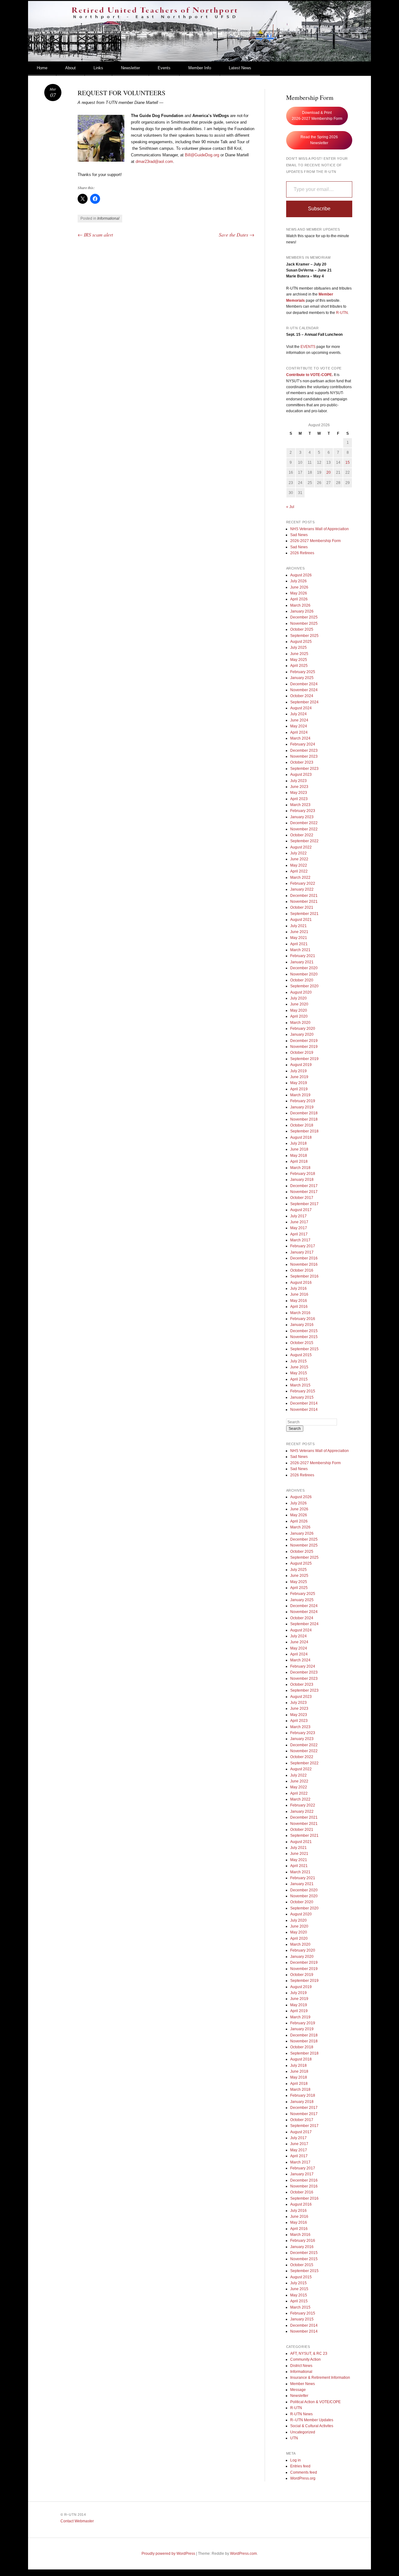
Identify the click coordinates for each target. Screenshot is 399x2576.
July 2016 (298, 1288)
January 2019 (302, 1107)
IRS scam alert (95, 235)
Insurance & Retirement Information (320, 2378)
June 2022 (299, 859)
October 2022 (302, 835)
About (70, 68)
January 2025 (302, 678)
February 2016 (303, 1319)
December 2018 (304, 1113)
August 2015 (301, 1355)
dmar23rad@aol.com (154, 161)
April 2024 (299, 732)
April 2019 (299, 1089)
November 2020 (304, 974)
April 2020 (299, 1016)
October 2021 (302, 907)
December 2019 (304, 1041)
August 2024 (301, 708)
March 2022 (300, 877)
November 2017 (304, 1192)
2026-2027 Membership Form (315, 541)
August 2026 (301, 575)
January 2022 (302, 889)
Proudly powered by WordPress (168, 2554)
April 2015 (299, 1379)
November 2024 (304, 690)
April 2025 (299, 666)
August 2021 (301, 920)
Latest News (240, 68)
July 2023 (298, 781)
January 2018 (302, 1180)
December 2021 (304, 896)
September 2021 (304, 914)
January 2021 (302, 962)
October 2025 (302, 629)
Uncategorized (303, 2432)
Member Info (200, 68)
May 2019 (299, 1083)
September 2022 (304, 841)
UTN (294, 2438)
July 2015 (298, 1361)
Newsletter (130, 68)
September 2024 (304, 702)
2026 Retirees (302, 553)
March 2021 (300, 950)
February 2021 (303, 956)
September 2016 (304, 1276)
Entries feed (300, 2466)
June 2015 (299, 1367)
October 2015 (302, 1343)
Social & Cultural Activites (312, 2426)
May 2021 (299, 938)
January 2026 (302, 611)
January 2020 (302, 1034)
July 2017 (298, 1216)
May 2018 (299, 1156)
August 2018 (301, 1137)
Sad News (299, 535)
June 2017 (299, 1222)
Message (298, 2390)
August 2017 (301, 1210)
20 (329, 472)
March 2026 (300, 605)
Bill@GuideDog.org (202, 155)
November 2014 (304, 1410)
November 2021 (304, 902)
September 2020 (304, 986)
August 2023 (301, 775)
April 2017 (299, 1234)
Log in (296, 2460)
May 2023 (299, 793)
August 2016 (301, 1283)
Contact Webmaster (77, 2521)
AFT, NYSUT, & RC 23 (309, 2354)
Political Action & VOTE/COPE (315, 2402)
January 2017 (302, 1252)
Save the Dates (237, 235)
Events (164, 68)
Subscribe (319, 209)
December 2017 (304, 1186)
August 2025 (301, 642)
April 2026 (299, 599)
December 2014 (304, 1403)
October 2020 (302, 980)
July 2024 (298, 714)
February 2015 (303, 1391)
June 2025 (299, 654)
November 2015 (304, 1337)
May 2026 (299, 593)
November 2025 (304, 623)
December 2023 (304, 750)
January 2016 (302, 1325)
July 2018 (298, 1143)
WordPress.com (243, 2554)
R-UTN (342, 313)
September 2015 (304, 1349)
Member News (303, 2384)
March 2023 (300, 805)
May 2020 (299, 1010)
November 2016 (304, 1264)
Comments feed (304, 2472)
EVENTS (308, 347)
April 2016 (299, 1307)
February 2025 (303, 672)
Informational (108, 218)
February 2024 (303, 744)
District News (301, 2366)
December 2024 (304, 684)
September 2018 (304, 1131)
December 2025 (304, 617)
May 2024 (299, 726)
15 (348, 462)
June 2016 (299, 1294)
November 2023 (304, 756)
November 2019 (304, 1047)
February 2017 (303, 1246)
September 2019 (304, 1059)
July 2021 (298, 926)
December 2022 (304, 823)
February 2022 (303, 883)
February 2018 (303, 1174)
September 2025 (304, 636)
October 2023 (302, 762)
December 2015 (304, 1331)
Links (98, 68)
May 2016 (299, 1301)
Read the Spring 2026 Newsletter (319, 140)
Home (42, 68)
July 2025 (298, 648)
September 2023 (304, 769)
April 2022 (299, 871)
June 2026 (299, 587)
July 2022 (298, 853)
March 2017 (300, 1240)
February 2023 (303, 811)
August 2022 (301, 847)
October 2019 (302, 1053)
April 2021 (299, 944)
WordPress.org (303, 2478)
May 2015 (299, 1373)
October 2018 (302, 1125)
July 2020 (298, 998)
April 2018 (299, 1161)
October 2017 (302, 1198)
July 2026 (298, 581)
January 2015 (302, 1397)
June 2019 (299, 1077)
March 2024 (300, 738)
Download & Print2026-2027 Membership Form (317, 116)
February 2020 (303, 1029)
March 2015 (300, 1385)
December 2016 (304, 1258)
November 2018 (304, 1119)
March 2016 (300, 1313)
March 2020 (300, 1023)
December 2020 (304, 968)
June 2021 (299, 932)
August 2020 (301, 992)
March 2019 (300, 1095)
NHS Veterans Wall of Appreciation (320, 529)
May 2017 (299, 1228)
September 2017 (304, 1204)
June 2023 (299, 787)
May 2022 (299, 865)
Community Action (305, 2359)
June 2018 (299, 1149)
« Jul (290, 507)
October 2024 (302, 696)
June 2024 (299, 720)
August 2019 (301, 1065)
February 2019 (303, 1101)
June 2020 (299, 1004)
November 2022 (304, 829)
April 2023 (299, 799)
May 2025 (299, 660)
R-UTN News (301, 2414)
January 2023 (302, 817)
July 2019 (298, 1071)
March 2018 (300, 1168)
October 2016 (302, 1270)
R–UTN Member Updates (312, 2420)
